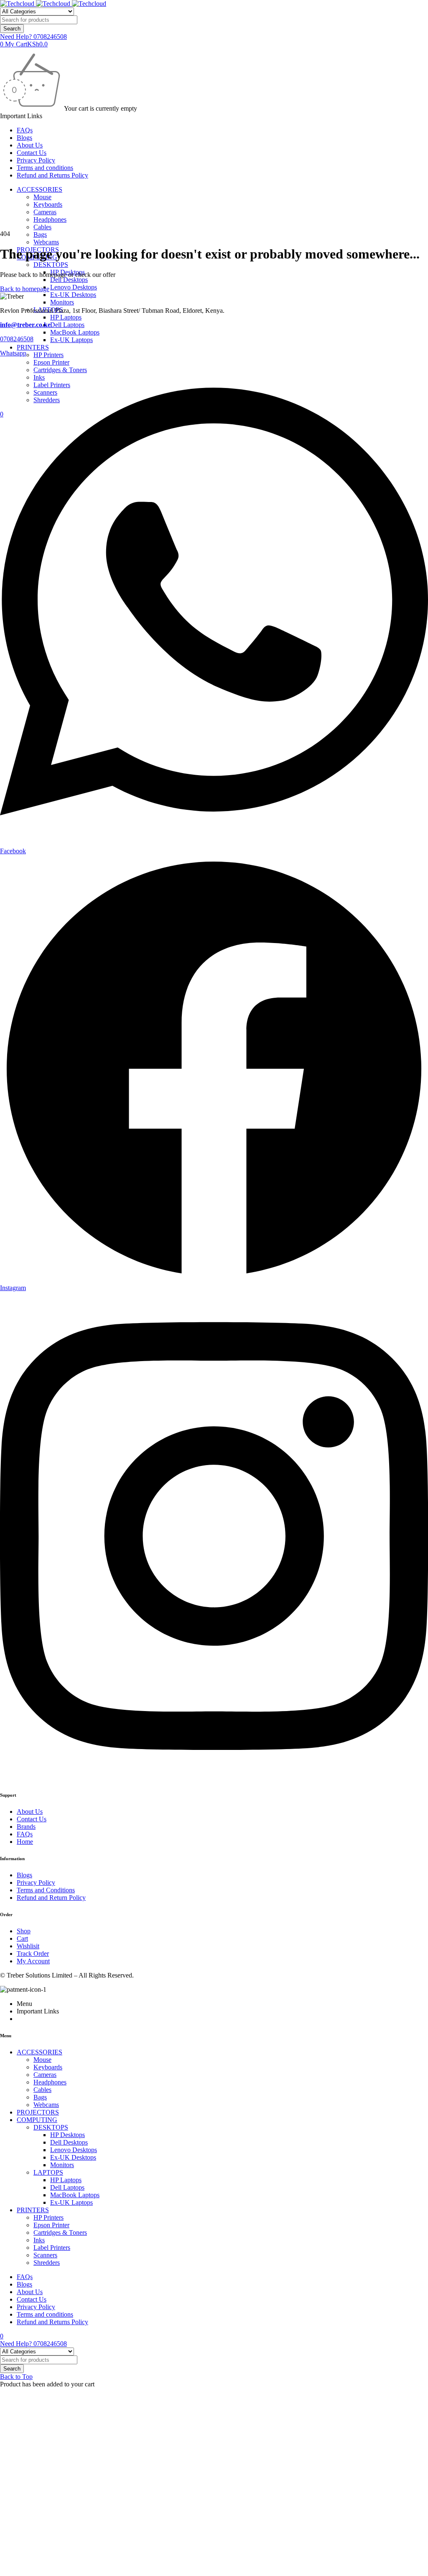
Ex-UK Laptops (71, 340)
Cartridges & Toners (60, 2232)
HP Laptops (66, 317)
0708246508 (17, 339)
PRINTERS (33, 347)
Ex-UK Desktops (73, 295)
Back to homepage (25, 289)
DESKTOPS (51, 265)
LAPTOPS (48, 2172)
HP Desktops (68, 2135)
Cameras (45, 212)
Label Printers (52, 2248)
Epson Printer (51, 2225)
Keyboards (48, 204)
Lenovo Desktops (74, 287)
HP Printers (48, 355)
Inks (39, 2240)
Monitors (62, 302)
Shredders (47, 2263)
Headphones (50, 219)
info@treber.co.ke (25, 325)
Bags (40, 235)
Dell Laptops (67, 325)
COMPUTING (37, 2120)
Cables (42, 227)
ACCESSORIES (39, 189)
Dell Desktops (69, 280)
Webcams (46, 242)
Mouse (42, 197)
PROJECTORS (38, 2112)
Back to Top (16, 2377)
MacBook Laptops (75, 332)
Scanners (45, 2255)
